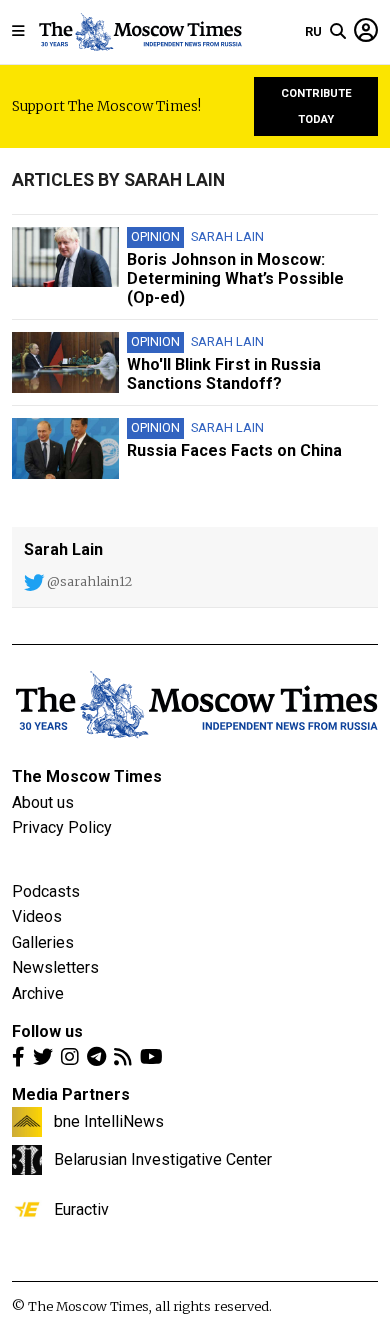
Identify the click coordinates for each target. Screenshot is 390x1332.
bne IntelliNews (109, 1121)
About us (43, 802)
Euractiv (81, 1209)
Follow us (47, 1031)
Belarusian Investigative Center (163, 1159)
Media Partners (71, 1094)
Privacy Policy (62, 827)
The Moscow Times (87, 776)
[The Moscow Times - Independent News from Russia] (139, 32)
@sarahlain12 (88, 581)
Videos (37, 916)
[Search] (338, 32)
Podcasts (46, 891)
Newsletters (55, 967)
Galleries (43, 942)
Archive (38, 993)
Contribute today (316, 106)
